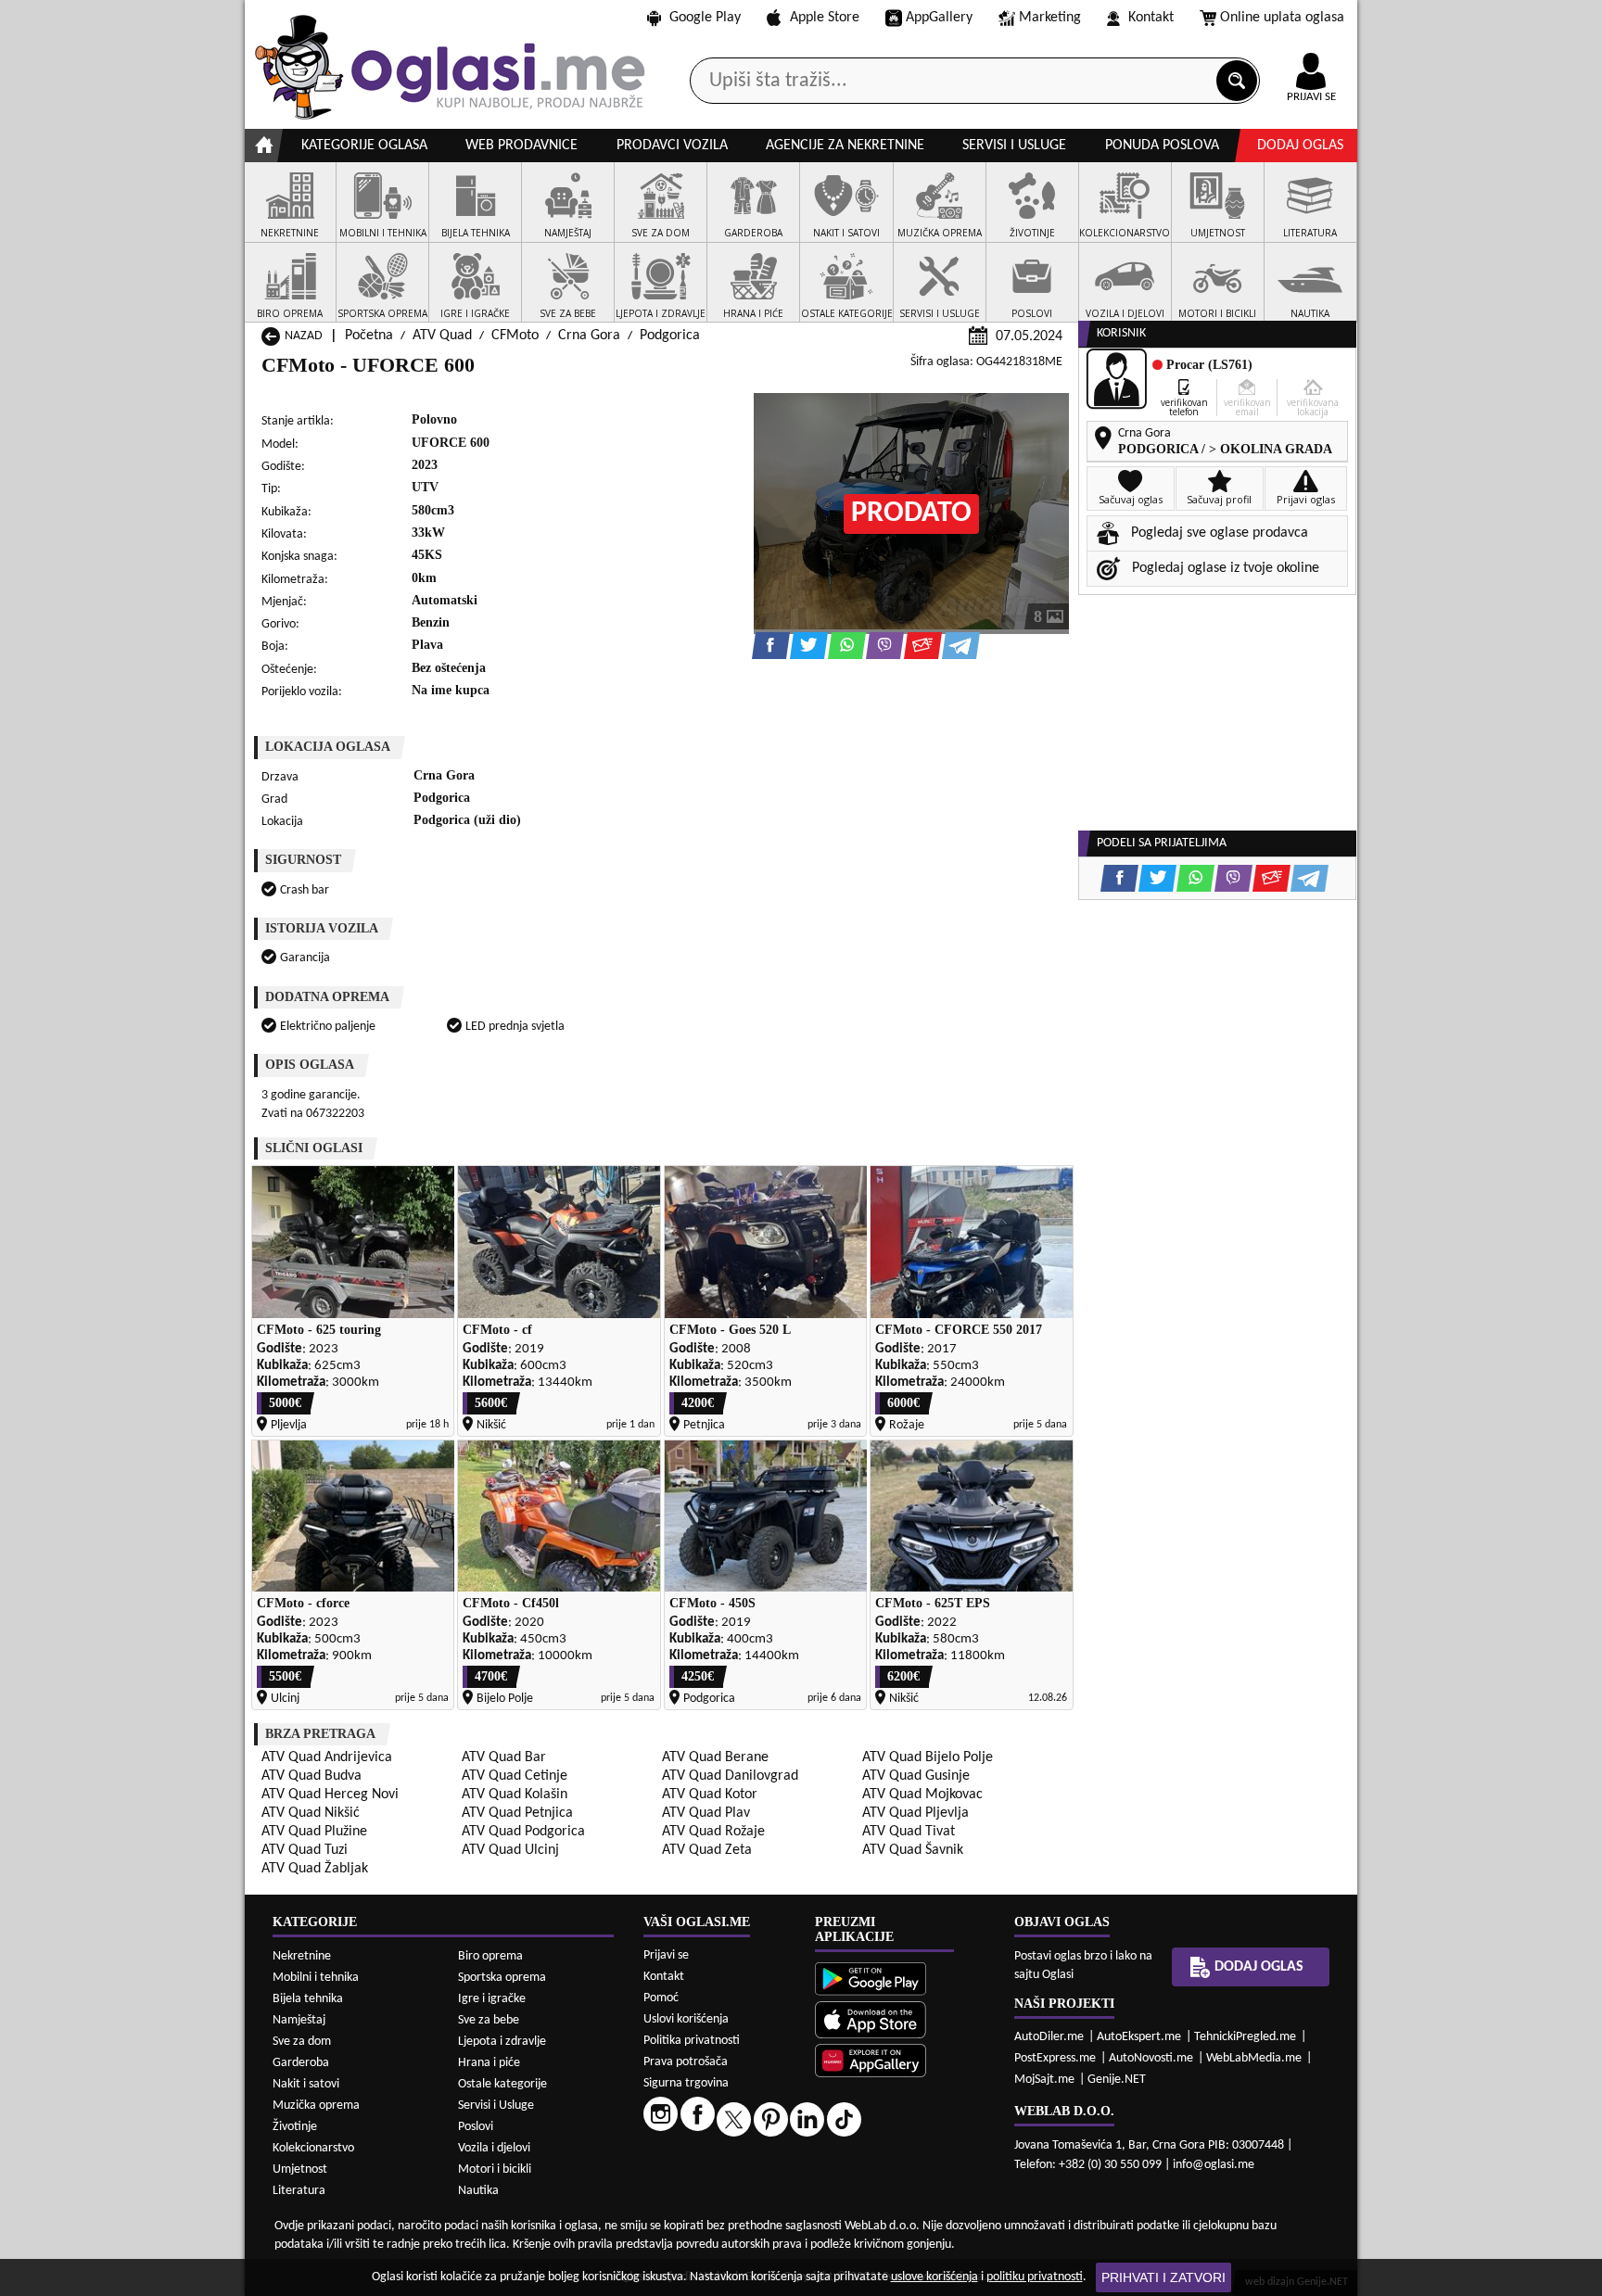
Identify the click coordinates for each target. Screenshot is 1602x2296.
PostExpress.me (1055, 2058)
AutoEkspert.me (1139, 2037)
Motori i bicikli (495, 2169)
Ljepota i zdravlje (502, 2042)
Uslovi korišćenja (686, 2019)
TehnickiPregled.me (1245, 2037)
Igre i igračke (492, 1999)
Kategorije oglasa (364, 146)
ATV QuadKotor (710, 1795)
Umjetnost (300, 2169)
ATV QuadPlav (706, 1813)
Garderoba (301, 2063)
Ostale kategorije (502, 2084)
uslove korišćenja (934, 2277)
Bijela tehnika (308, 1999)
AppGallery (939, 18)
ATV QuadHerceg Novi (330, 1795)
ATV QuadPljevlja (915, 1813)
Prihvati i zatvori (1163, 2277)
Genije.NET (1117, 2080)
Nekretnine (302, 1956)
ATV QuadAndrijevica (327, 1757)
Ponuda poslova (1162, 146)
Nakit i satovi (306, 2084)
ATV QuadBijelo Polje (928, 1757)
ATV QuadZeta (707, 1850)
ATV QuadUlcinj (510, 1850)
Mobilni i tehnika (316, 1978)
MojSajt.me (1044, 2080)
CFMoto (515, 336)
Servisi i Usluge (496, 2106)
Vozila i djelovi (494, 2148)
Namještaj (299, 2020)
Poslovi (476, 2127)
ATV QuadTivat (909, 1832)
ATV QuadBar (504, 1757)
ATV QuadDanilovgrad (730, 1776)
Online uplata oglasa (1282, 18)
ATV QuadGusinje (916, 1776)
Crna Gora (589, 336)
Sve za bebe (489, 2020)
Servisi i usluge (1014, 146)
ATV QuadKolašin (515, 1795)
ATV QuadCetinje (515, 1776)
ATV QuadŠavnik (913, 1850)
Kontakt (1151, 18)
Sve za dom (302, 2042)
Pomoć (661, 1998)
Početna (369, 336)
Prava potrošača (686, 2062)
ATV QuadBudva (311, 1776)
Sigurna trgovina (686, 2083)
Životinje (295, 2127)
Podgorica (670, 336)
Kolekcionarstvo (313, 2148)
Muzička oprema (316, 2106)
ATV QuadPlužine (314, 1832)
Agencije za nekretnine (845, 146)
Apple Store (825, 18)
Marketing (1050, 18)
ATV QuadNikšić (311, 1813)
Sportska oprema (502, 1978)
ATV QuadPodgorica (523, 1832)
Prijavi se (666, 1955)
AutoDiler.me (1049, 2037)
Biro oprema (490, 1956)
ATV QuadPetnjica (517, 1813)
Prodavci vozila (672, 146)
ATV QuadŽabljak (315, 1869)
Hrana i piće (489, 2063)
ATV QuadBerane (715, 1757)
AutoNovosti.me (1151, 2058)
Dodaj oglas (1300, 146)
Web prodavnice (521, 146)
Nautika (478, 2191)
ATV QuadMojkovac (922, 1795)
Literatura (299, 2191)
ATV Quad (442, 336)
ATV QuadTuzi (305, 1850)
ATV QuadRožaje (713, 1832)
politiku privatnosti (1035, 2277)
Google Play (705, 18)
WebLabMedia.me (1254, 2058)
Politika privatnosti (692, 2041)
